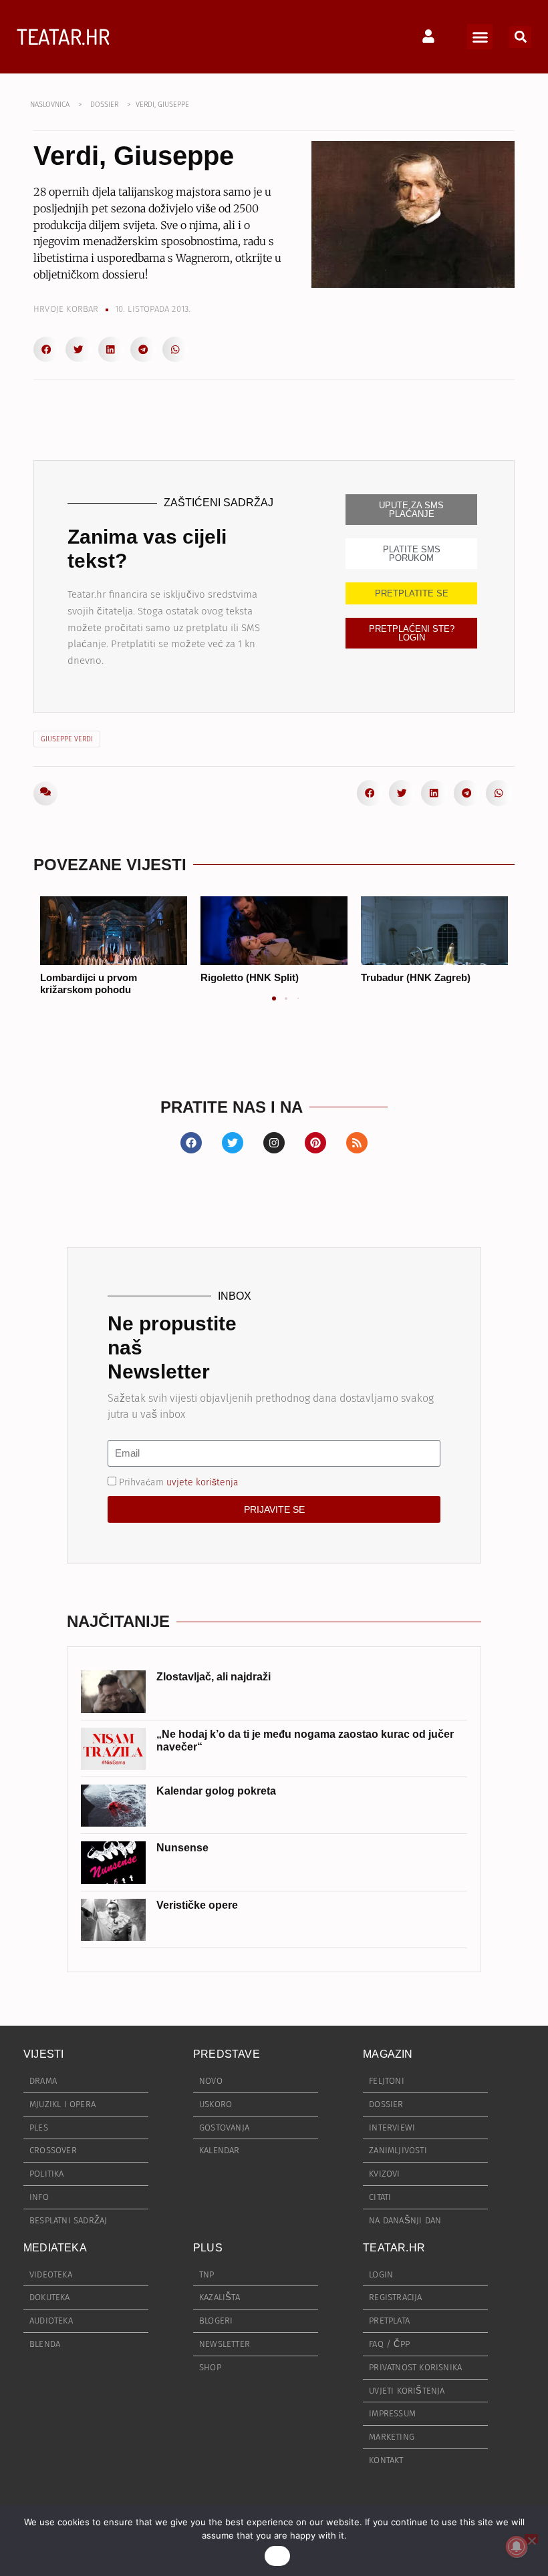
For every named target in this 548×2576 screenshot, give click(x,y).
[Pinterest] (315, 1143)
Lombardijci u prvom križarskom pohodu (89, 983)
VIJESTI (43, 2054)
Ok (277, 2556)
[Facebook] (191, 1143)
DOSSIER (104, 105)
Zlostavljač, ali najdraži (214, 1677)
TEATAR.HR (63, 36)
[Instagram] (274, 1143)
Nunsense (182, 1848)
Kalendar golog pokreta (216, 1791)
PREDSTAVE (227, 2054)
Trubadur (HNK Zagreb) (416, 977)
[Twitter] (233, 1143)
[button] (480, 37)
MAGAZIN (388, 2054)
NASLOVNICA (50, 105)
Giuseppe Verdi (67, 739)
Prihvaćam (179, 1482)
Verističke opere (197, 1905)
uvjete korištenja (202, 1482)
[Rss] (357, 1143)
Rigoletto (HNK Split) (250, 977)
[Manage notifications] (517, 2547)
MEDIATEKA (55, 2248)
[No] (531, 2539)
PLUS (208, 2248)
